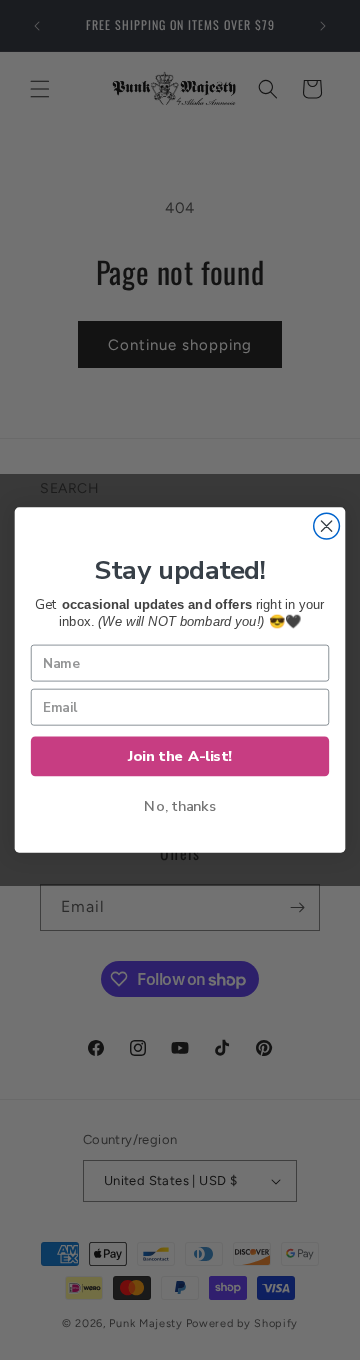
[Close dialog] (327, 526)
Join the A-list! (180, 756)
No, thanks (180, 806)
